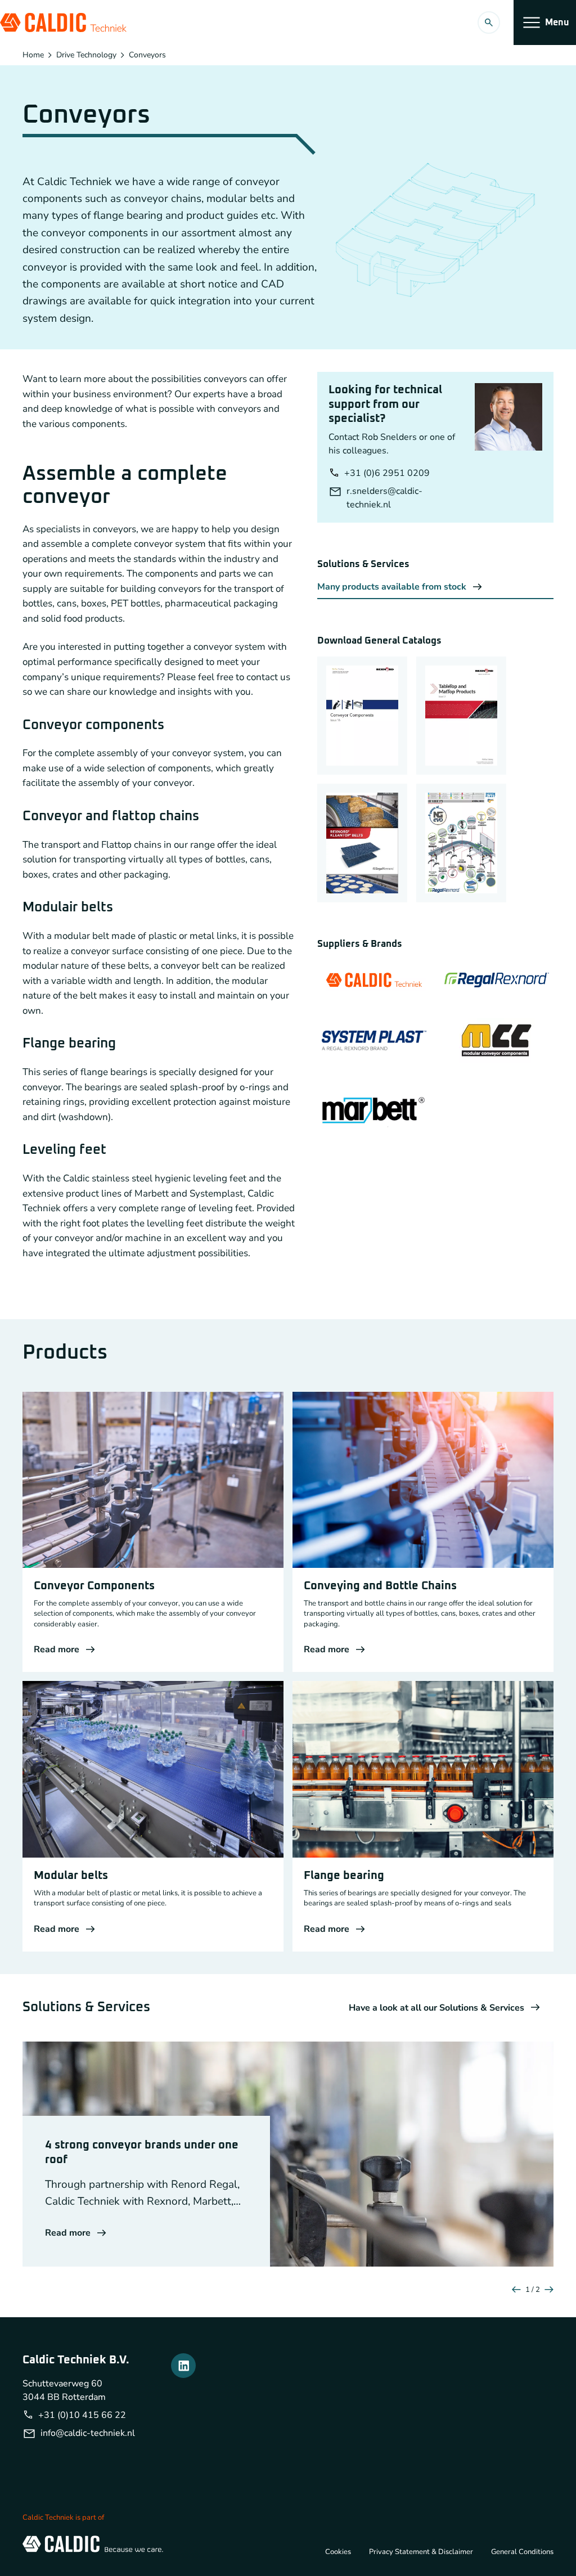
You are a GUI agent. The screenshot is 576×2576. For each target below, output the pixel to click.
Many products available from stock (392, 587)
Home (33, 55)
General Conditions (522, 2552)
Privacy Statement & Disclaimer (421, 2552)
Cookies (338, 2552)
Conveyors (147, 55)
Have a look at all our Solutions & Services (436, 2008)
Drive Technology (86, 55)
